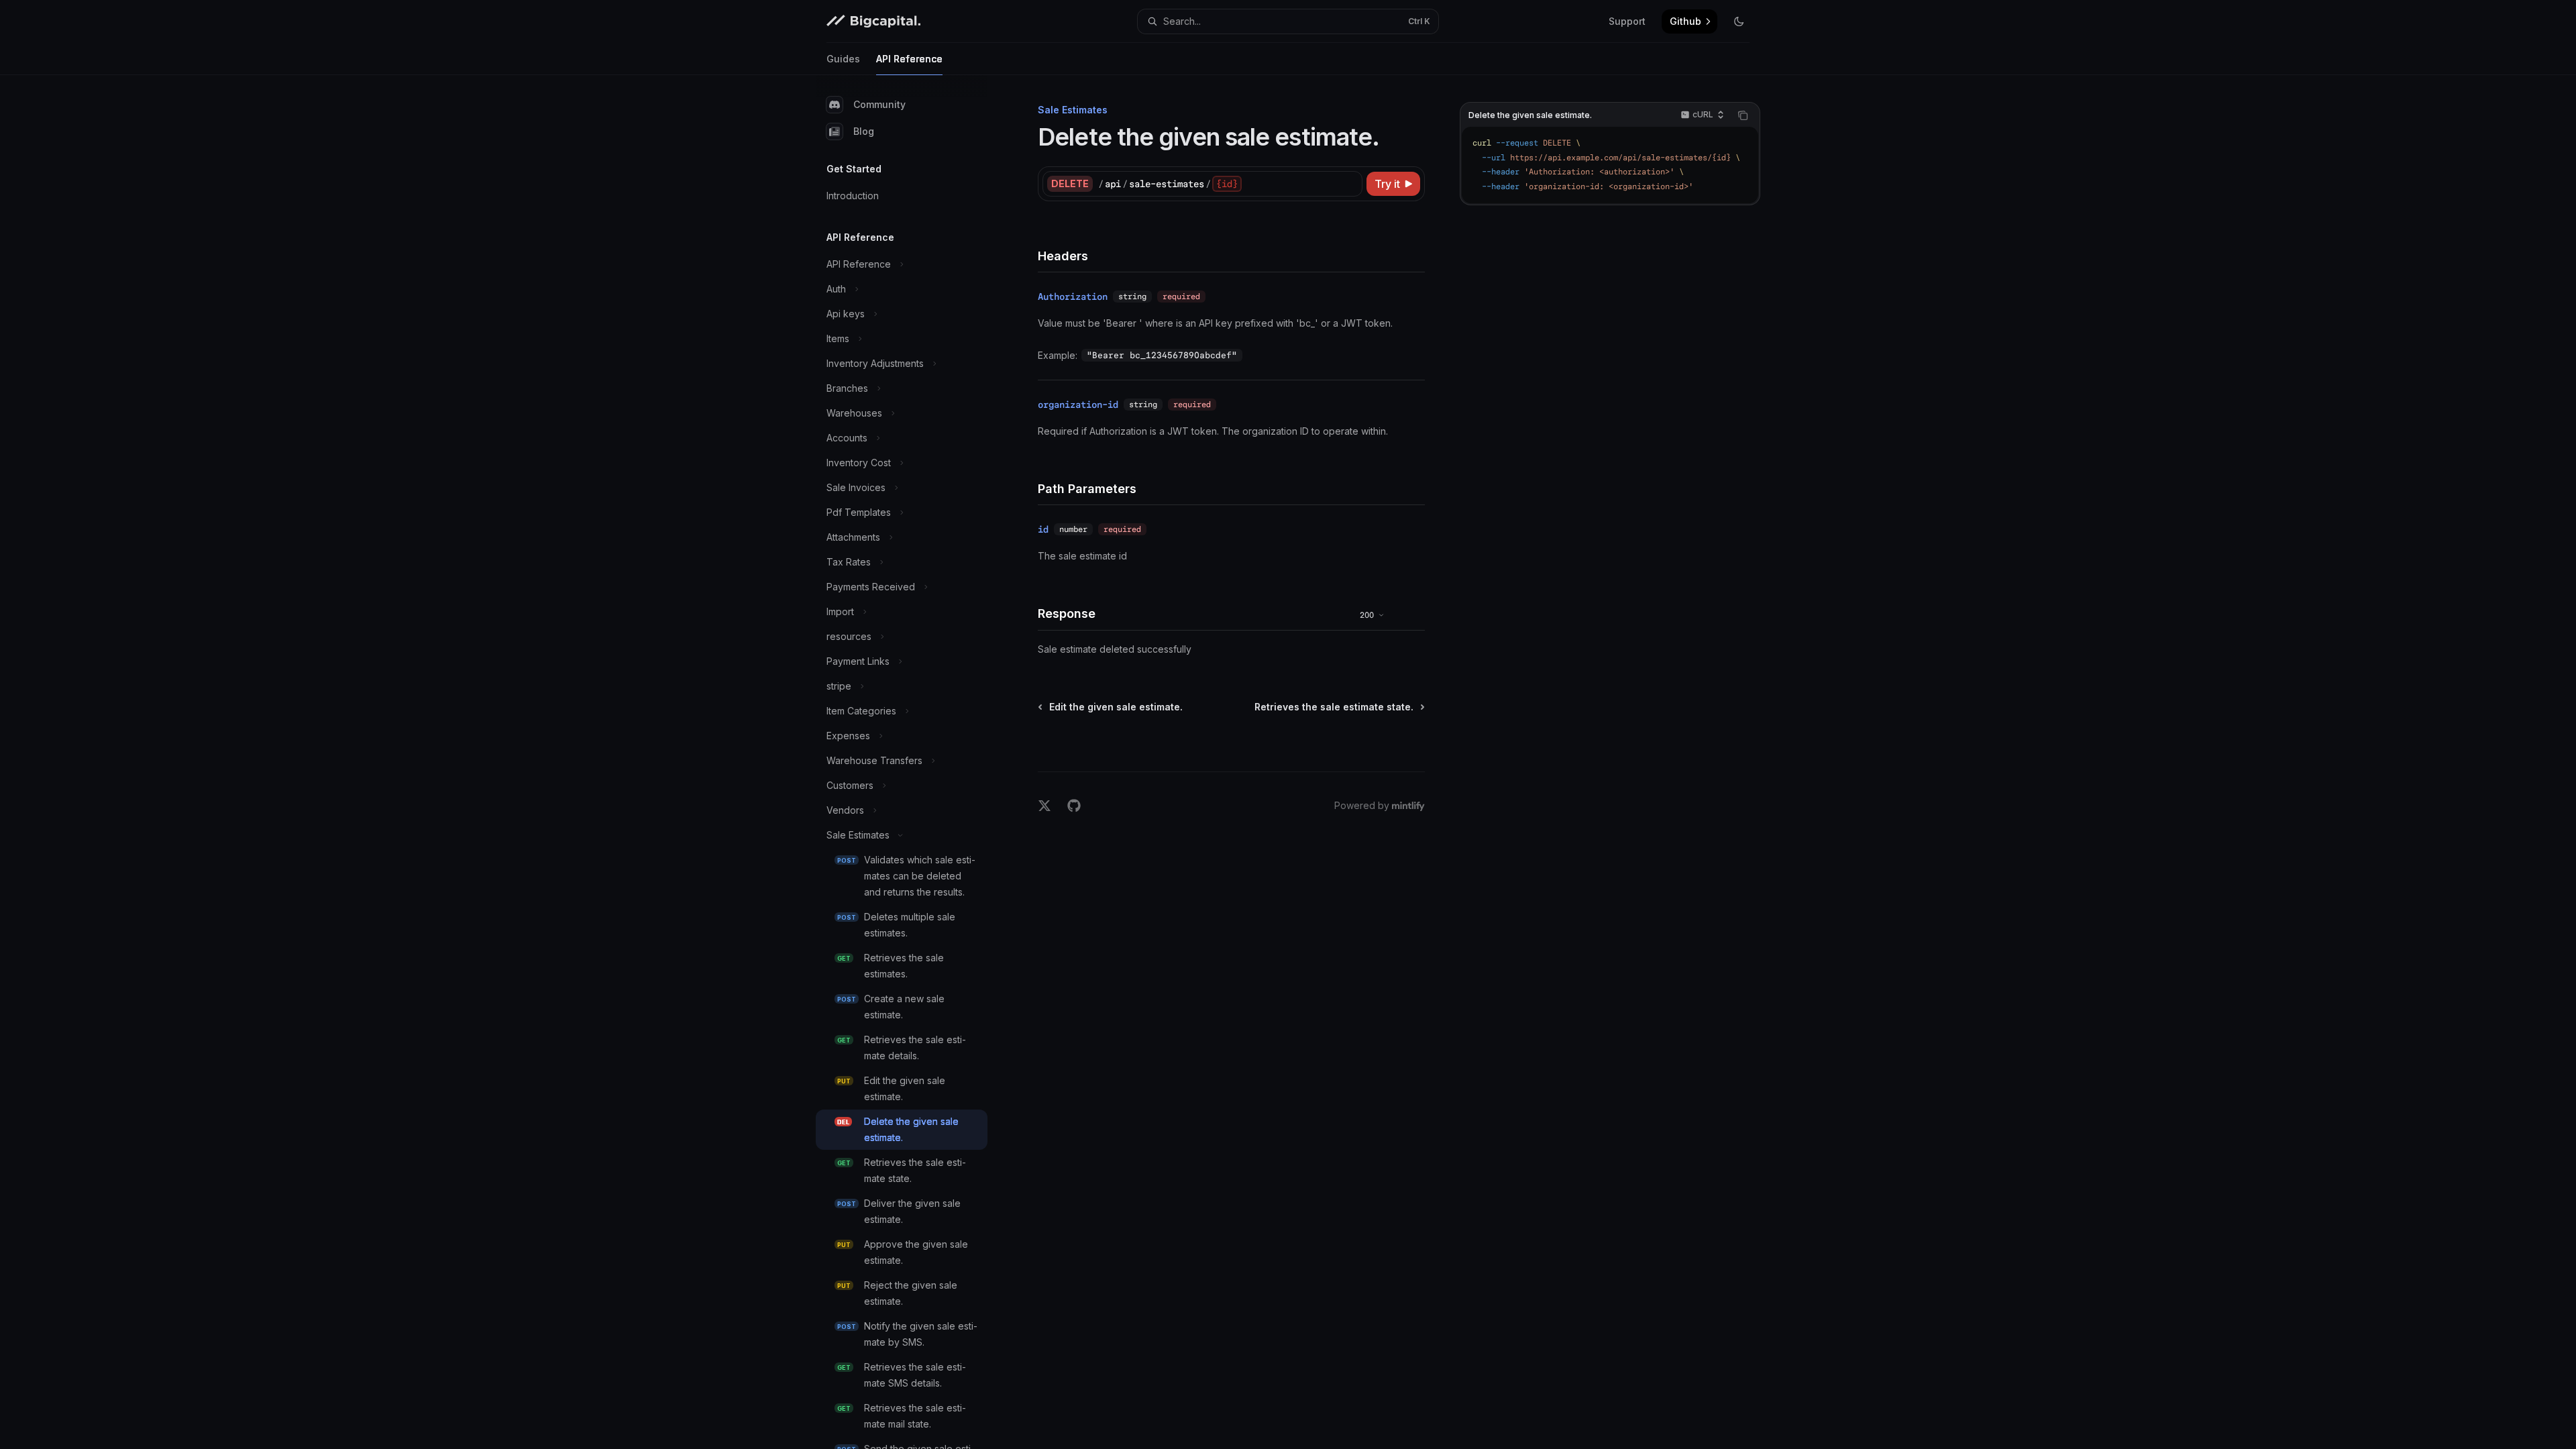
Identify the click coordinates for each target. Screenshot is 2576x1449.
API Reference (909, 59)
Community (879, 104)
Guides (843, 59)
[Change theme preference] (1739, 21)
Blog (864, 131)
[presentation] (912, 762)
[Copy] (1350, 184)
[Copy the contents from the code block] (1743, 115)
